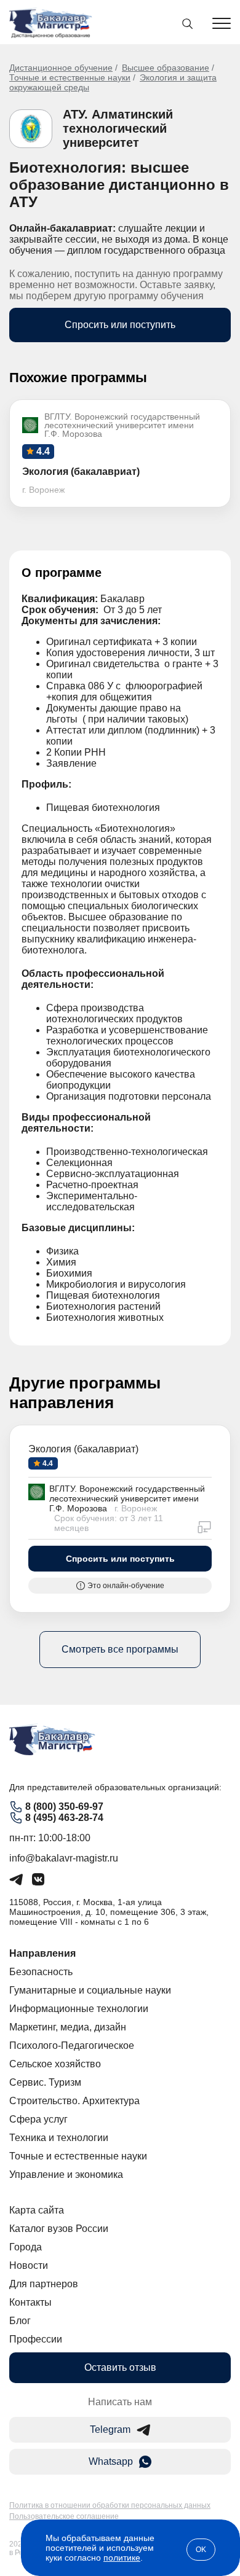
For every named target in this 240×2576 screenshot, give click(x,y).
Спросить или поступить (120, 325)
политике (122, 2558)
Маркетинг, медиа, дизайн (68, 2027)
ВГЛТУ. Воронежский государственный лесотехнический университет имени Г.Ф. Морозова (127, 1498)
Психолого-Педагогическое (72, 2046)
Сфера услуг (38, 2119)
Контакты (30, 2302)
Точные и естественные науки (70, 77)
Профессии (36, 2339)
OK (201, 2550)
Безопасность (41, 1972)
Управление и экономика (66, 2175)
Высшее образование (166, 68)
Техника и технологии (59, 2138)
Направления (42, 1953)
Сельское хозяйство (55, 2064)
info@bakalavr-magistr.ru (64, 1858)
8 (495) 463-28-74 (64, 1818)
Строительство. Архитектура (74, 2101)
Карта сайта (37, 2210)
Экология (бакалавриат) (83, 1449)
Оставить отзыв (120, 2367)
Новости (29, 2265)
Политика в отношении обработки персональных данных (110, 2505)
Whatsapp (111, 2461)
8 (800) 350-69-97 (64, 1807)
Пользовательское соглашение (64, 2516)
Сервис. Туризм (45, 2082)
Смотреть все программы (120, 1649)
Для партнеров (44, 2284)
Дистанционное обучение (61, 68)
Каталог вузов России (59, 2229)
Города (26, 2247)
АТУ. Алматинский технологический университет (118, 128)
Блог (20, 2321)
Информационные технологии (79, 2009)
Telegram (110, 2429)
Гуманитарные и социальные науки (90, 1990)
